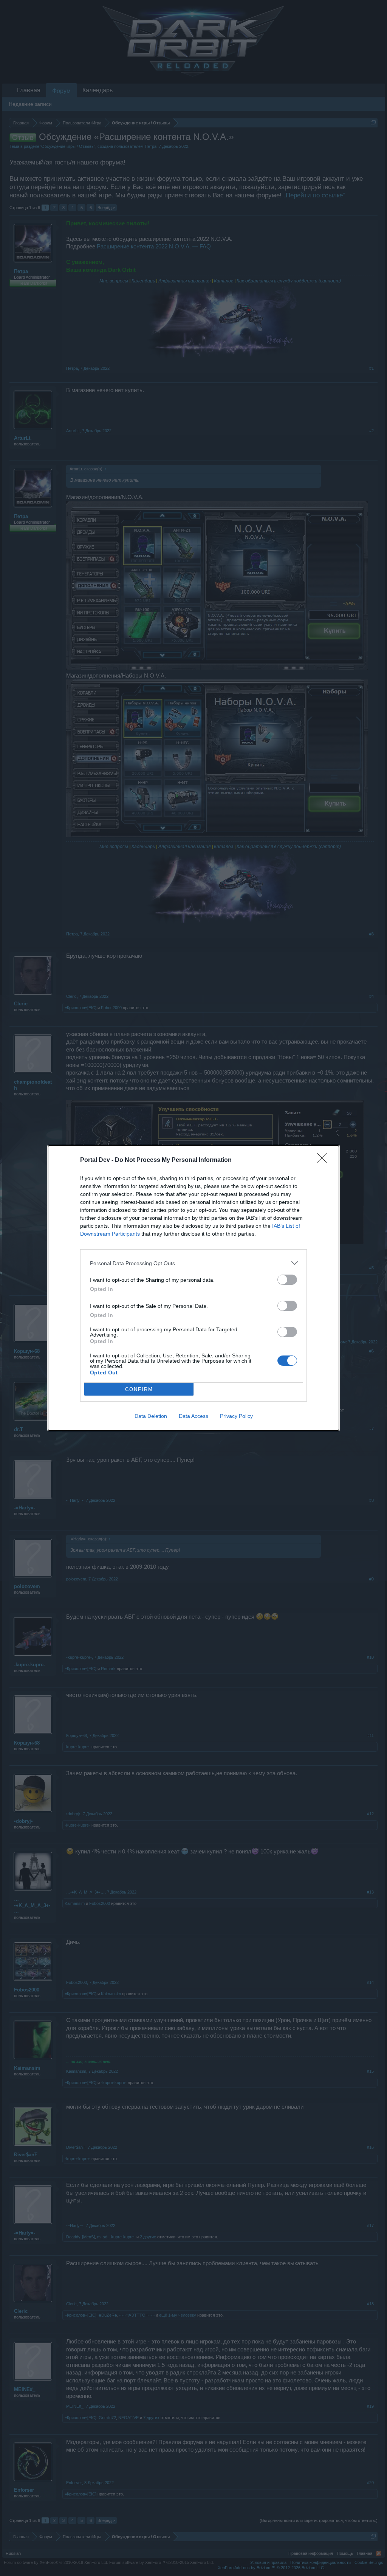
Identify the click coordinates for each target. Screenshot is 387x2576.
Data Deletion (151, 1416)
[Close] (324, 1160)
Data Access (193, 1416)
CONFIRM (139, 1389)
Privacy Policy (236, 1416)
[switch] (287, 1280)
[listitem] (193, 1263)
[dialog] (193, 1288)
